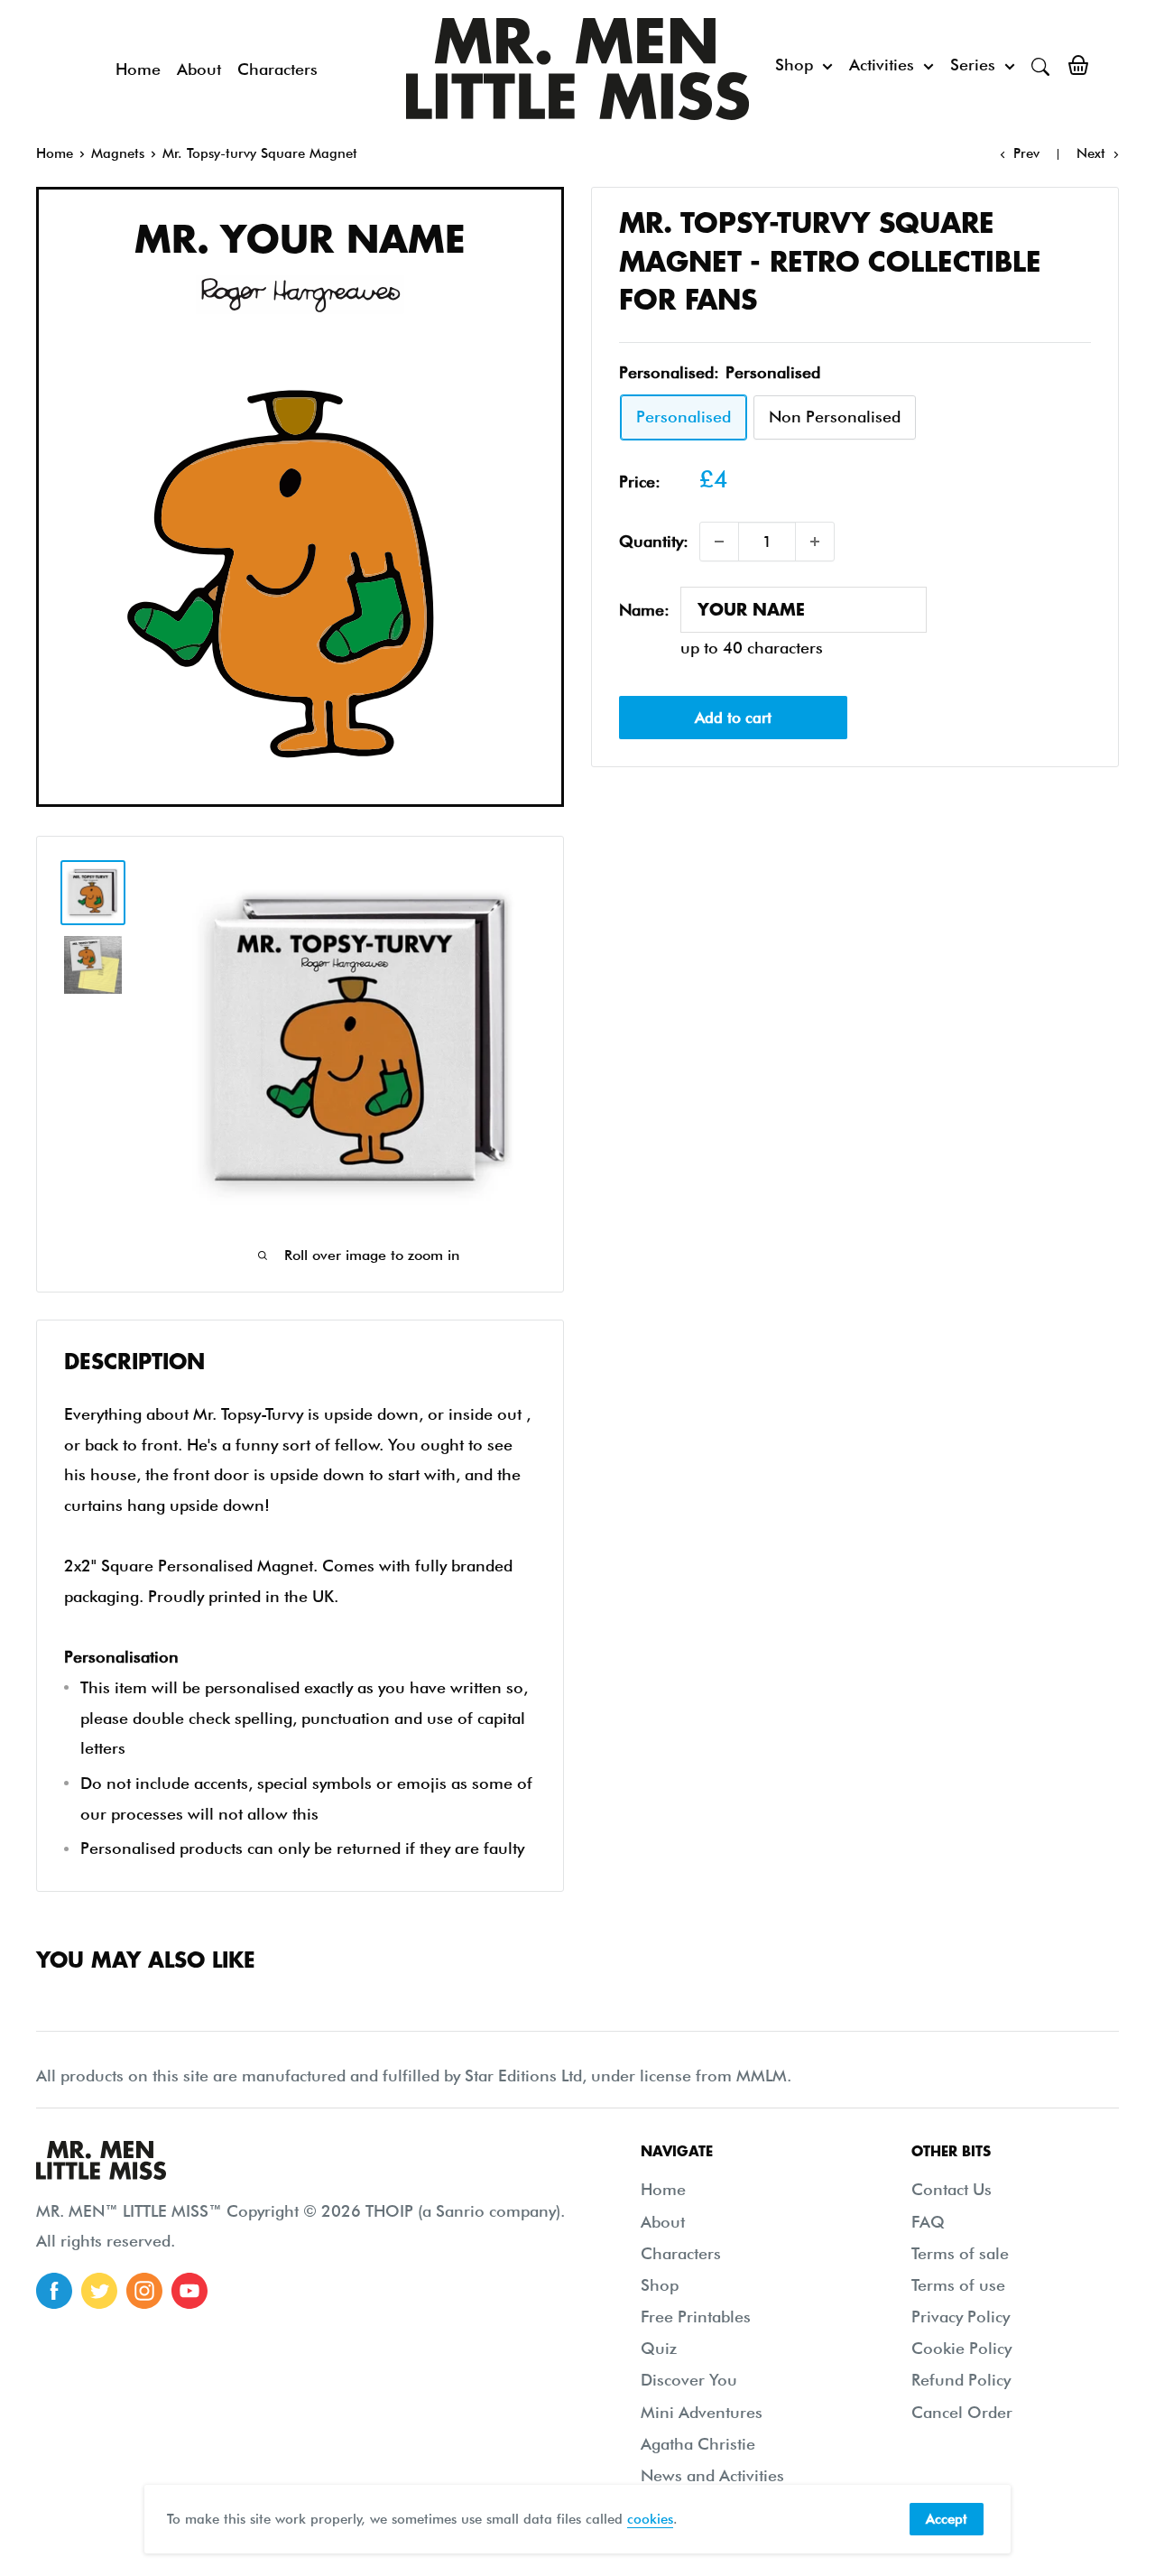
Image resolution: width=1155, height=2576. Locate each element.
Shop (794, 65)
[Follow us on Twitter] (99, 2291)
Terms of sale (960, 2253)
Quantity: (654, 542)
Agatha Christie (698, 2444)
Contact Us (952, 2189)
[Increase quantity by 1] (815, 542)
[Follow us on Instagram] (144, 2291)
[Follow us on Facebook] (54, 2291)
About (199, 69)
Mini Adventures (702, 2412)
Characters (277, 69)
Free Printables (696, 2317)
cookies (650, 2519)
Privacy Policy (961, 2317)
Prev (1026, 153)
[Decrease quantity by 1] (719, 542)
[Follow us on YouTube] (189, 2291)
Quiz (659, 2348)
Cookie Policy (961, 2348)
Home (138, 69)
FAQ (928, 2222)
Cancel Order (962, 2412)
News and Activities (712, 2475)
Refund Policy (961, 2380)
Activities (882, 65)
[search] (1040, 65)
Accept (947, 2519)
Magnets (118, 153)
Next (1091, 153)
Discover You (689, 2380)
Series (973, 65)
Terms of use (958, 2285)
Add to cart (733, 718)
